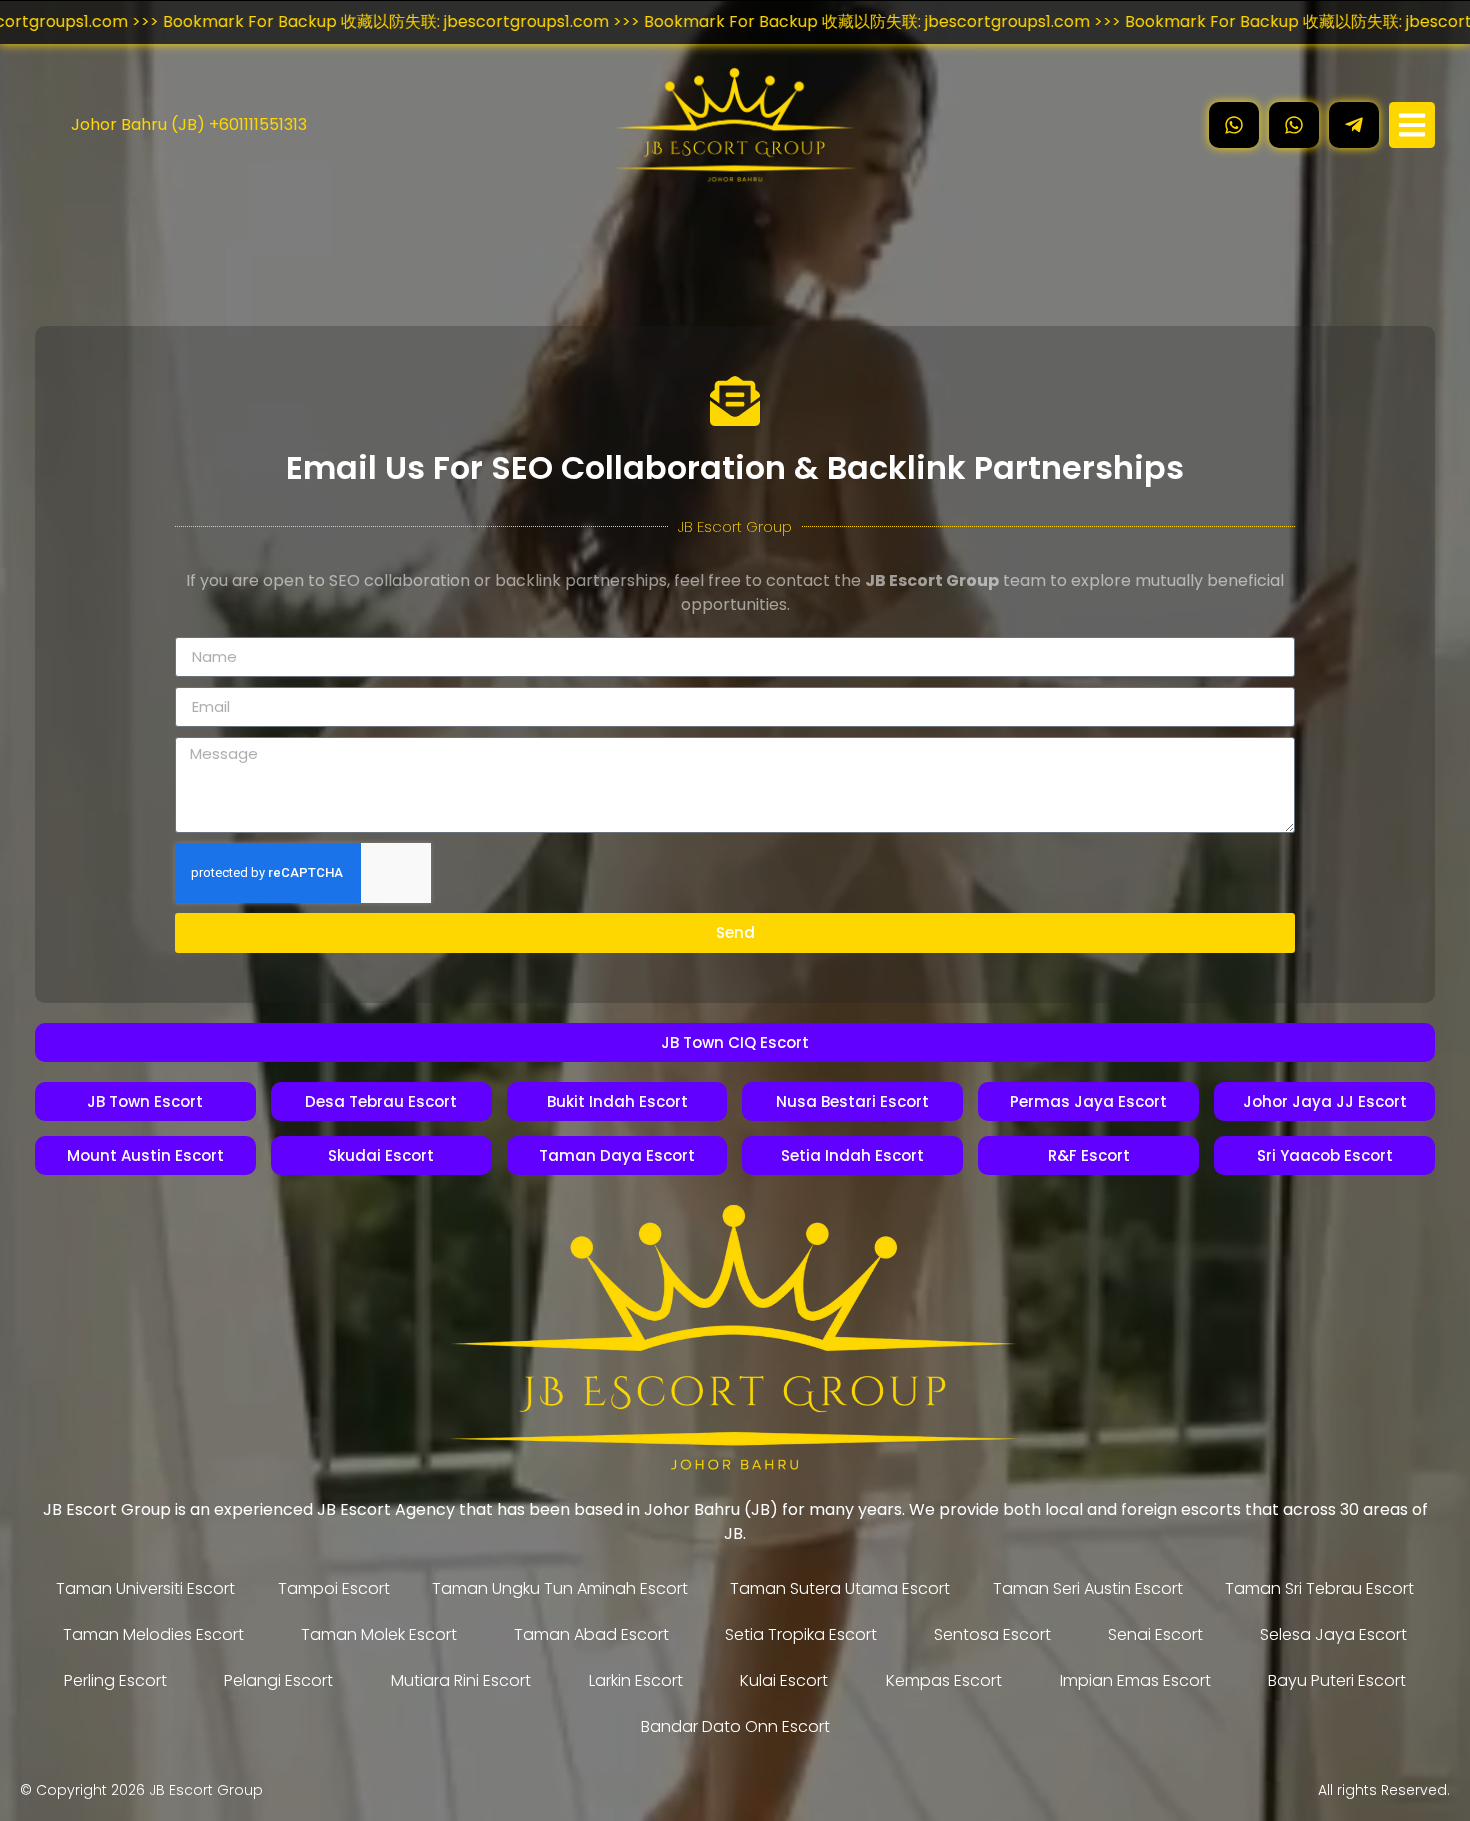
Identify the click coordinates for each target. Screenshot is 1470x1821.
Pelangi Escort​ (278, 1680)
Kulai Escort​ (784, 1680)
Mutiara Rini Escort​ (461, 1680)
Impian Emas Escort (1135, 1680)
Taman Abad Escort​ (591, 1634)
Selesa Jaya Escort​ (1333, 1634)
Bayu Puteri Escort (1337, 1680)
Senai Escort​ (1155, 1634)
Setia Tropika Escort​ (801, 1634)
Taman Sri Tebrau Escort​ (1319, 1588)
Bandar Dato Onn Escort (735, 1726)
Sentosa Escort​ (992, 1634)
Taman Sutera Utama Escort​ (840, 1588)
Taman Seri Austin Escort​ (1088, 1588)
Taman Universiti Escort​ (145, 1588)
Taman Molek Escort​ (379, 1634)
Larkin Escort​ (636, 1680)
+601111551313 (258, 124)
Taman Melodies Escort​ (153, 1634)
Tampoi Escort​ (334, 1588)
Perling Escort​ (115, 1680)
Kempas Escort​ (944, 1680)
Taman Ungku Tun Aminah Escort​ (560, 1588)
